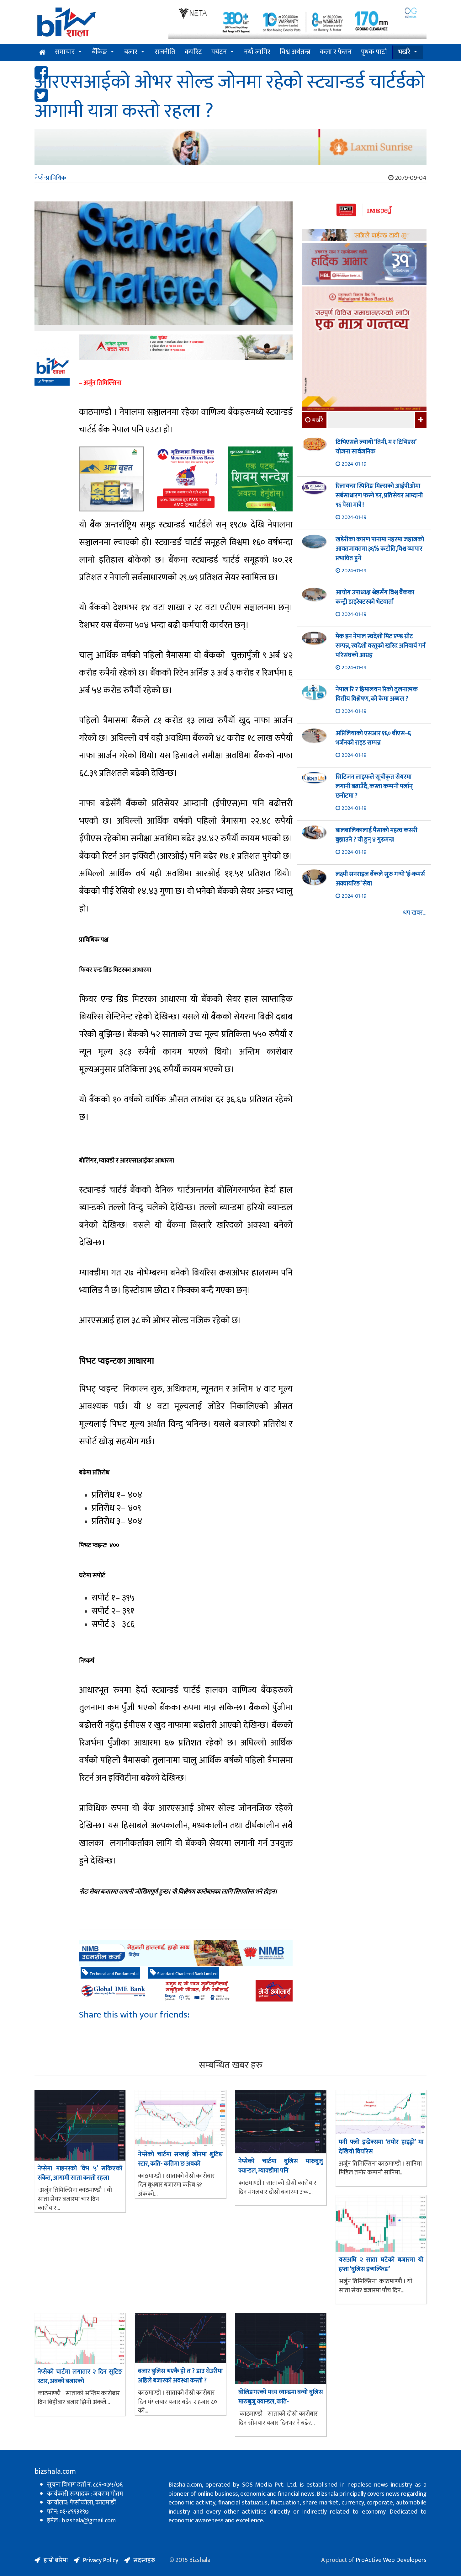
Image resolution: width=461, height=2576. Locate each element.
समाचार (65, 52)
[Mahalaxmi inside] (364, 350)
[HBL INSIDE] (364, 265)
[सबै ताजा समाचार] (420, 420)
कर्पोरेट (193, 52)
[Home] (97, 24)
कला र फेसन (336, 52)
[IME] (364, 211)
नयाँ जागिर (257, 52)
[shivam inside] (260, 479)
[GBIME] (186, 1991)
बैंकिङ (99, 52)
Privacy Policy (101, 2560)
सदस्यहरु (144, 2560)
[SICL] (364, 236)
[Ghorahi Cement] (111, 479)
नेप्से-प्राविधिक (50, 178)
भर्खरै (404, 52)
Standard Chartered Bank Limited (187, 1974)
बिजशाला (47, 382)
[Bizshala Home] (42, 52)
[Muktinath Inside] (186, 479)
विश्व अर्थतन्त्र (295, 52)
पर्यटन (219, 52)
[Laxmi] (230, 147)
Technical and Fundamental (114, 1974)
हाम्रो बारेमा (56, 2560)
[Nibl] (186, 1953)
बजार (131, 52)
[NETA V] (297, 23)
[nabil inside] (186, 347)
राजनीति (165, 52)
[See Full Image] (164, 266)
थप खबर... (415, 913)
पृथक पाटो (374, 52)
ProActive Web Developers (391, 2560)
